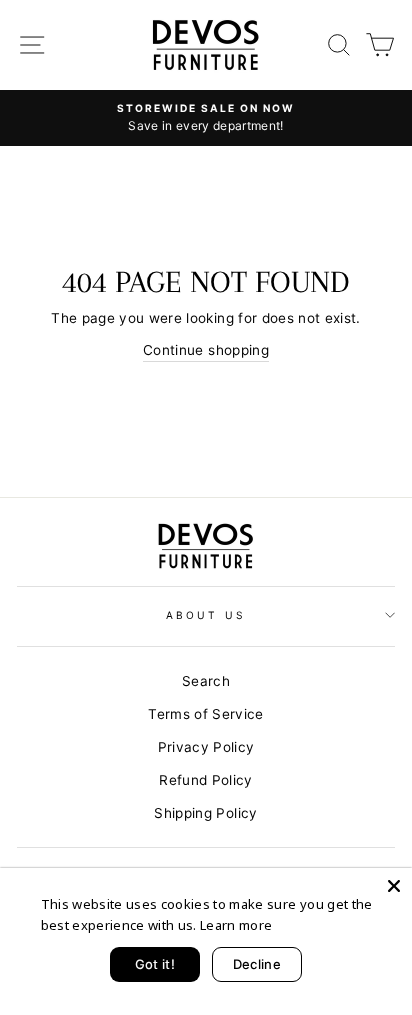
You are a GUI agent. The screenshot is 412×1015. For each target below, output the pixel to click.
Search (206, 681)
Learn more (236, 925)
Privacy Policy (206, 747)
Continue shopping (206, 350)
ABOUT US (205, 615)
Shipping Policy (205, 813)
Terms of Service (205, 714)
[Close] (394, 886)
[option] (206, 118)
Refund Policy (205, 780)
